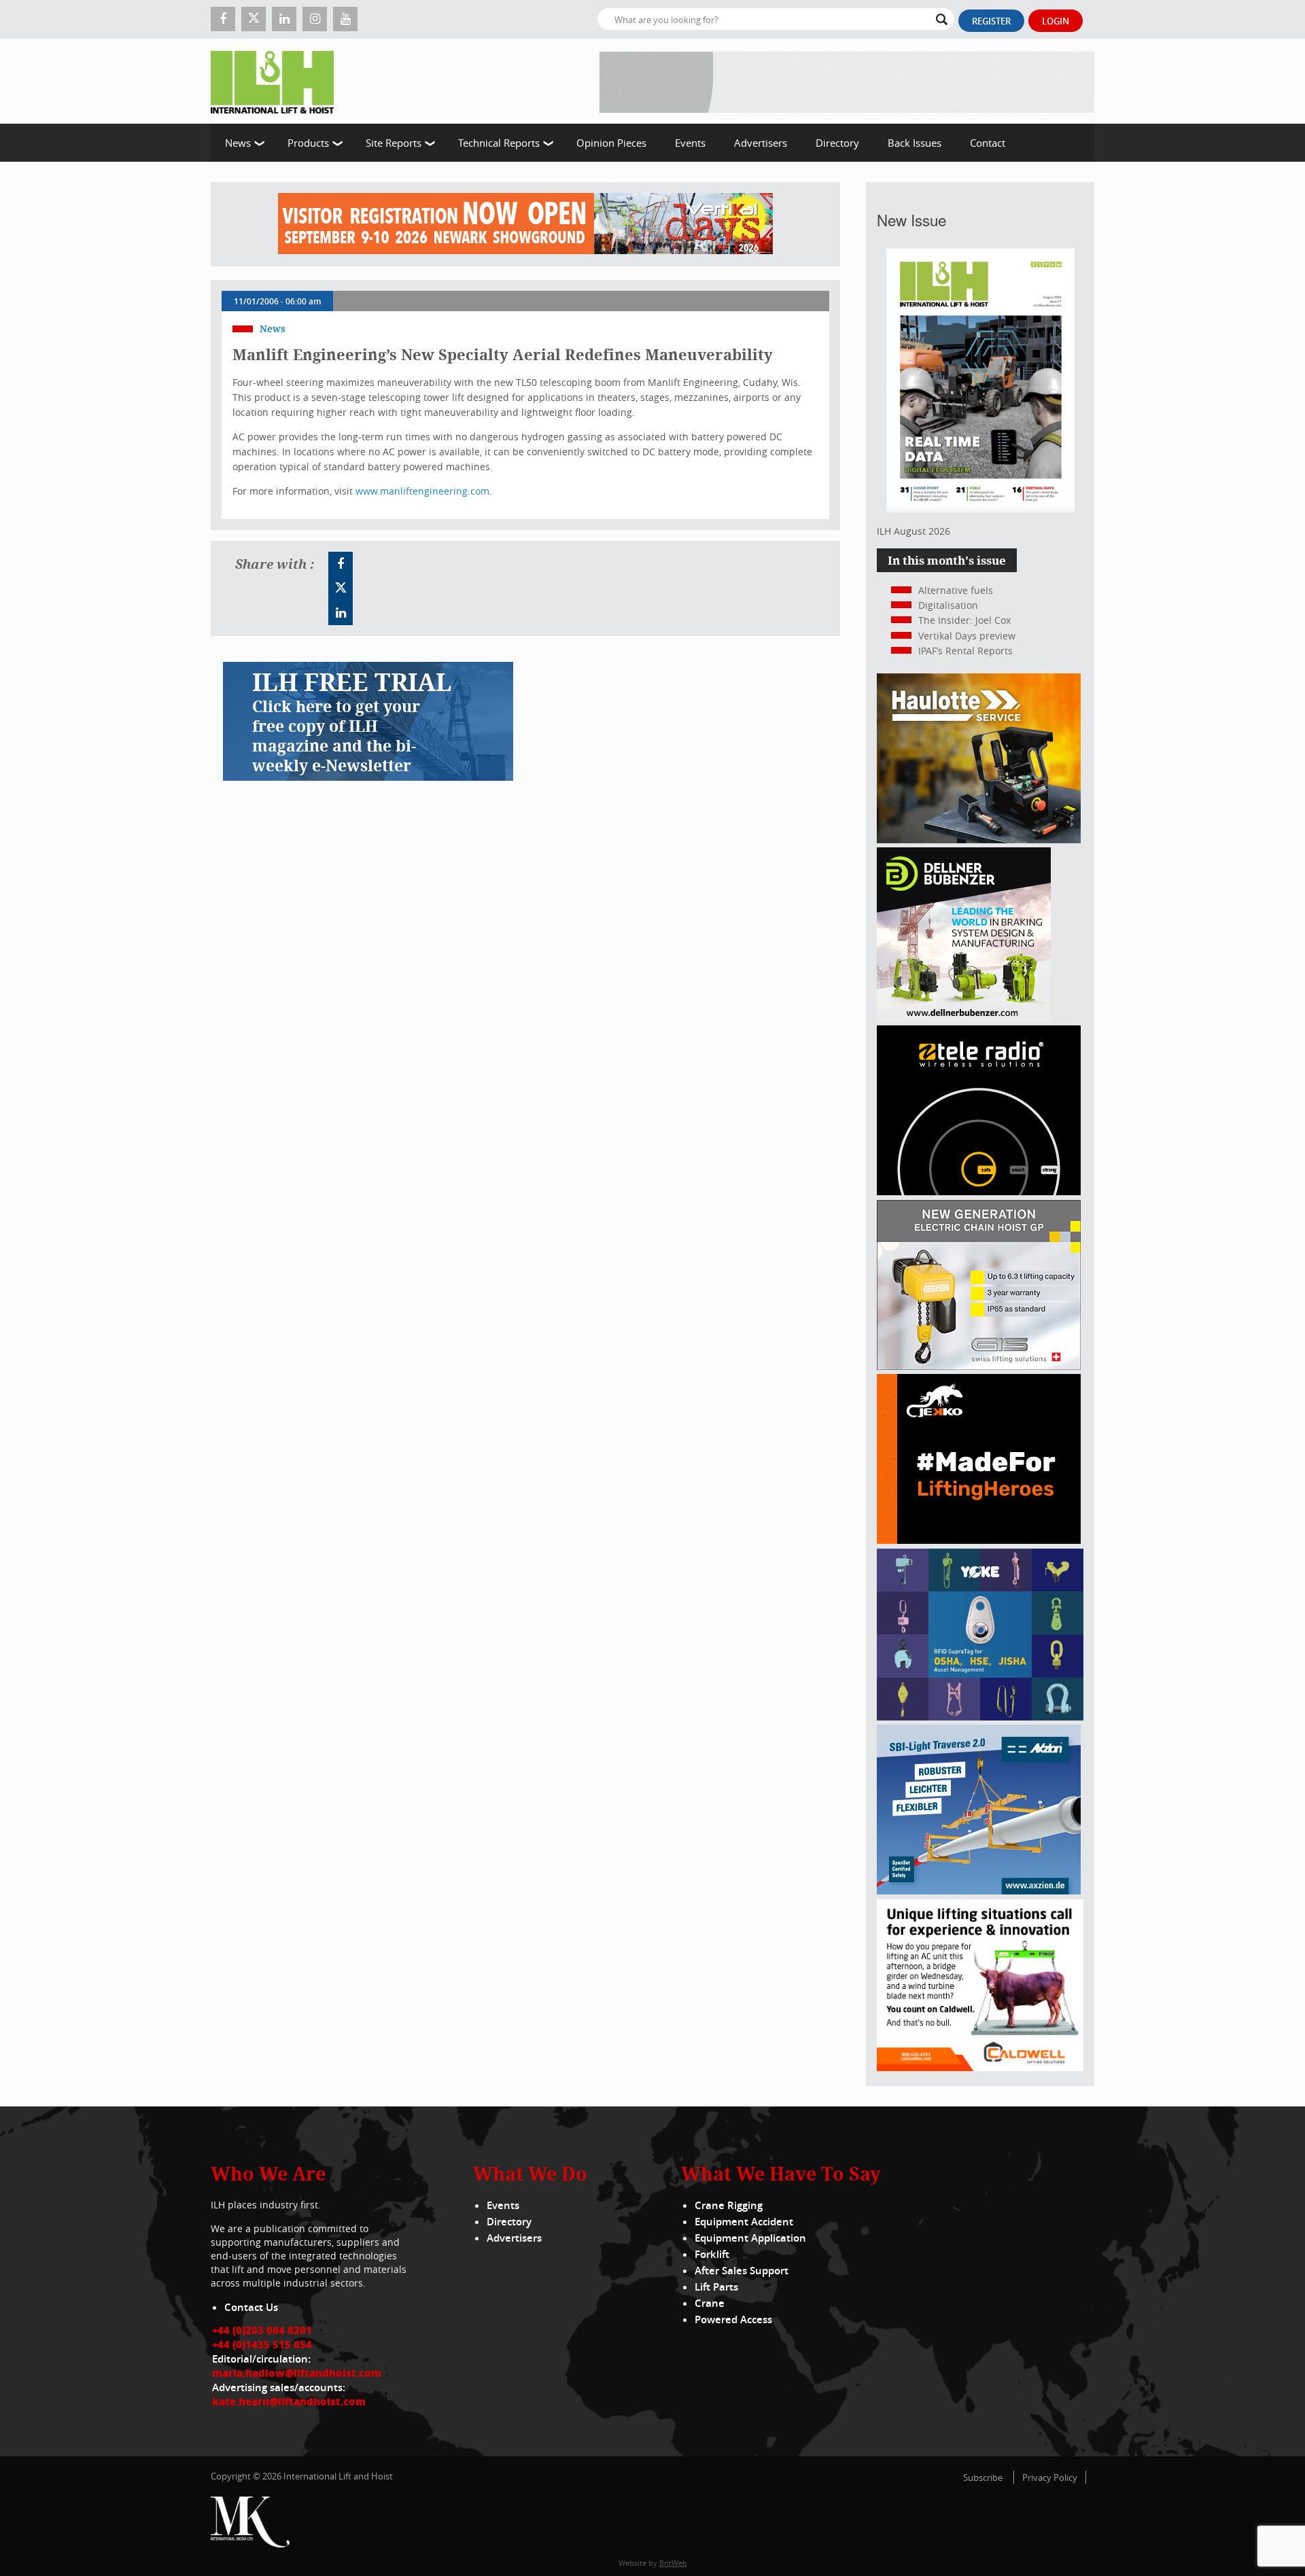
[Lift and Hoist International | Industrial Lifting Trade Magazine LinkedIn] (284, 19)
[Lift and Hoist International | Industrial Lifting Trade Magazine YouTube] (345, 19)
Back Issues (915, 143)
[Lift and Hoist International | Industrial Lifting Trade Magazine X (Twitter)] (254, 19)
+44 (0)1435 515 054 (262, 2344)
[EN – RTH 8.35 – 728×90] (847, 81)
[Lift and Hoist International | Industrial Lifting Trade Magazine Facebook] (223, 19)
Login (1056, 21)
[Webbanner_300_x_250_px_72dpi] (979, 1192)
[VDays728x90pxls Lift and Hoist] (525, 224)
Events (690, 143)
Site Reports (394, 143)
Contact (988, 143)
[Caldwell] (980, 2067)
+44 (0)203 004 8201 (262, 2330)
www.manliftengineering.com (422, 491)
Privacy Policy (1050, 2477)
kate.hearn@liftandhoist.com (289, 2401)
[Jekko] (979, 1540)
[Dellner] (964, 1018)
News (238, 143)
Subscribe (983, 2477)
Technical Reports (499, 143)
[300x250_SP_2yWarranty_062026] (979, 840)
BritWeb (673, 2563)
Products (308, 143)
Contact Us (251, 2307)
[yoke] (980, 1717)
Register (991, 21)
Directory (837, 143)
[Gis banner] (979, 1366)
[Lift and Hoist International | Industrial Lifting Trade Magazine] (277, 81)
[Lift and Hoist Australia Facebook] (341, 564)
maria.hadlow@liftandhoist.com (297, 2373)
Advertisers (761, 143)
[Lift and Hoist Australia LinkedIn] (341, 613)
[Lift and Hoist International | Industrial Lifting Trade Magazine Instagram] (315, 19)
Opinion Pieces (611, 143)
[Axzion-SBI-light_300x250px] (979, 1891)
